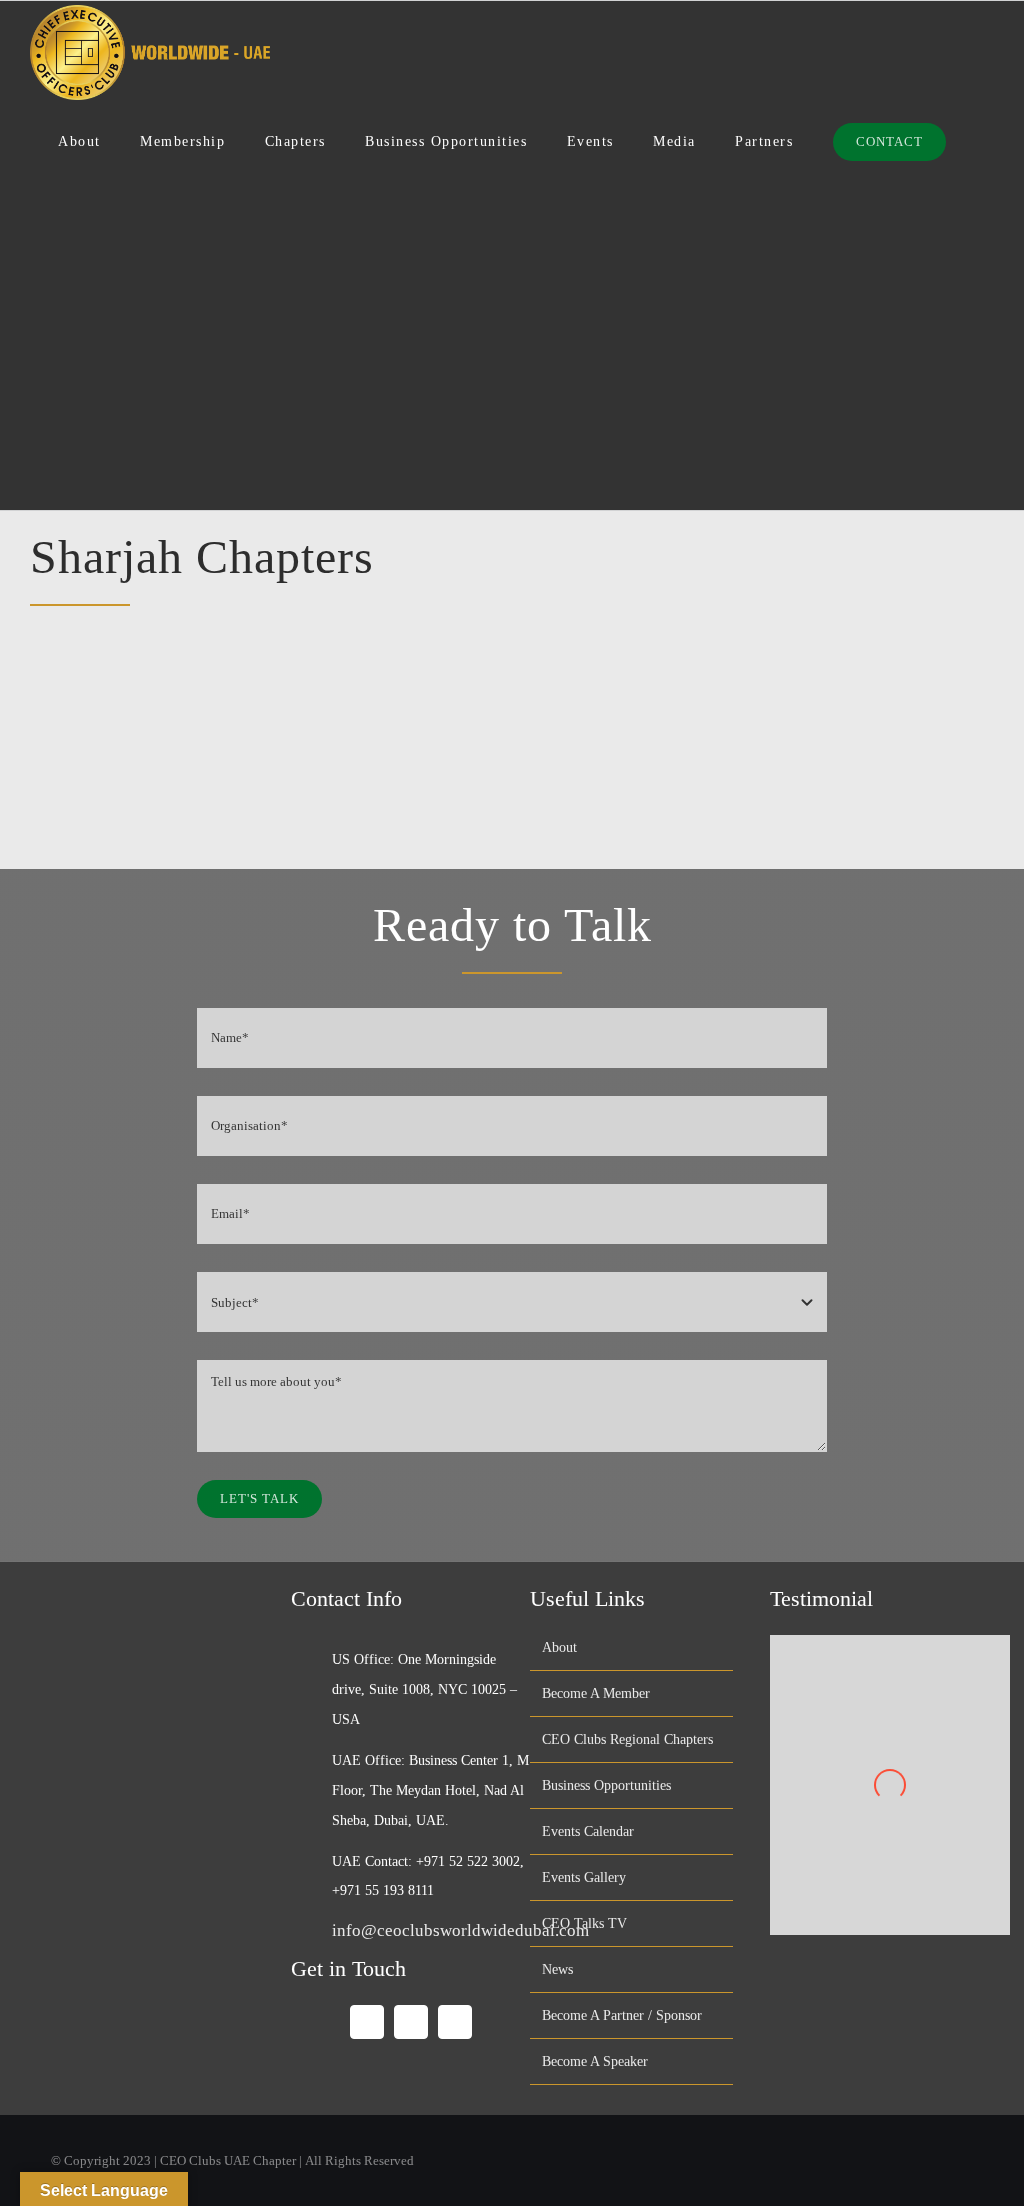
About (559, 1647)
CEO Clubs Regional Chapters (627, 1739)
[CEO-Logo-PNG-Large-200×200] (153, 1588)
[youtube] (411, 2022)
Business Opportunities (606, 1785)
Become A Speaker (595, 2061)
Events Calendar (588, 1831)
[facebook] (367, 2022)
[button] (970, 142)
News (557, 1969)
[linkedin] (455, 2022)
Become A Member (596, 1693)
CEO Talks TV (584, 1923)
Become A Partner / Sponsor (622, 2015)
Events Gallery (584, 1877)
